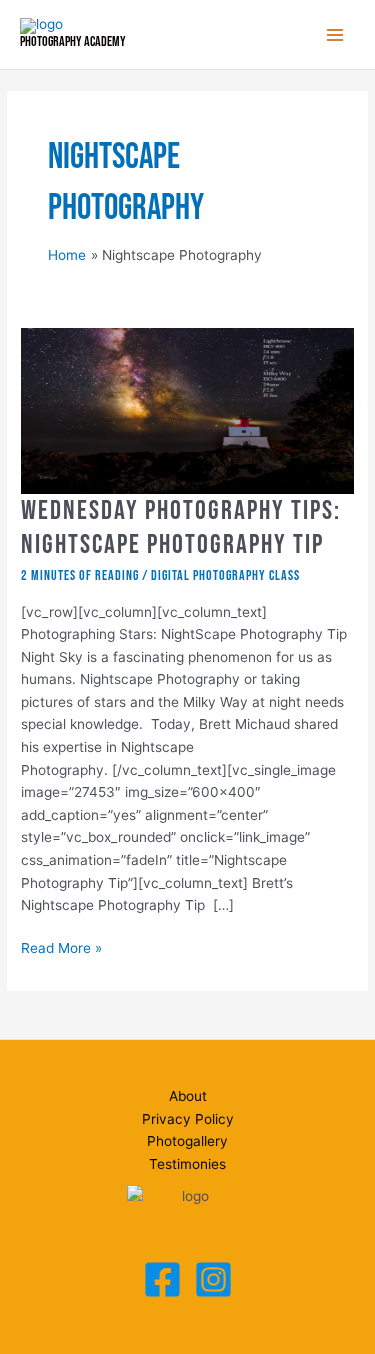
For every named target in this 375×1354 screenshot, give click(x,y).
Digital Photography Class (225, 576)
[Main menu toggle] (335, 34)
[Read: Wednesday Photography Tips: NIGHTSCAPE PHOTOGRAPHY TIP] (187, 410)
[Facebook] (162, 1279)
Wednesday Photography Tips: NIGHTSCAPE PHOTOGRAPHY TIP (181, 527)
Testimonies (187, 1164)
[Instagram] (213, 1279)
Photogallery (187, 1141)
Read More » (61, 949)
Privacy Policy (188, 1119)
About (188, 1096)
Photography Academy (73, 42)
